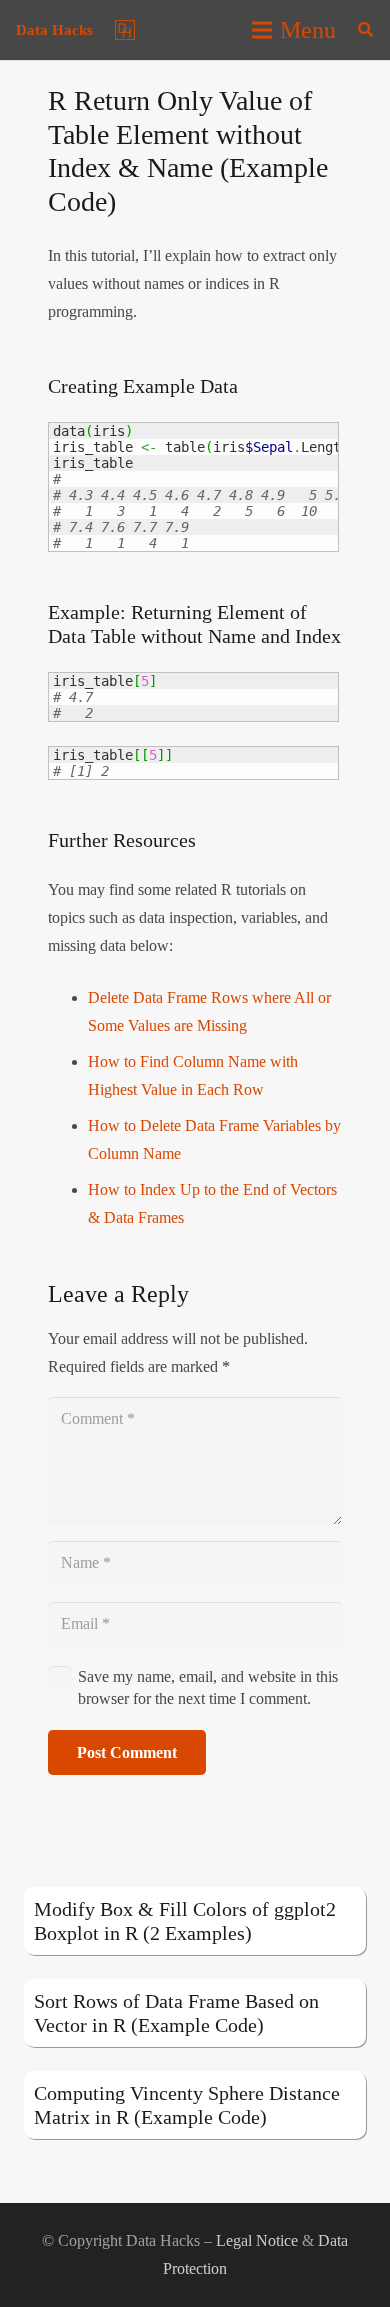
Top (367, 2279)
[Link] (125, 30)
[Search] (365, 30)
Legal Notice (257, 2240)
